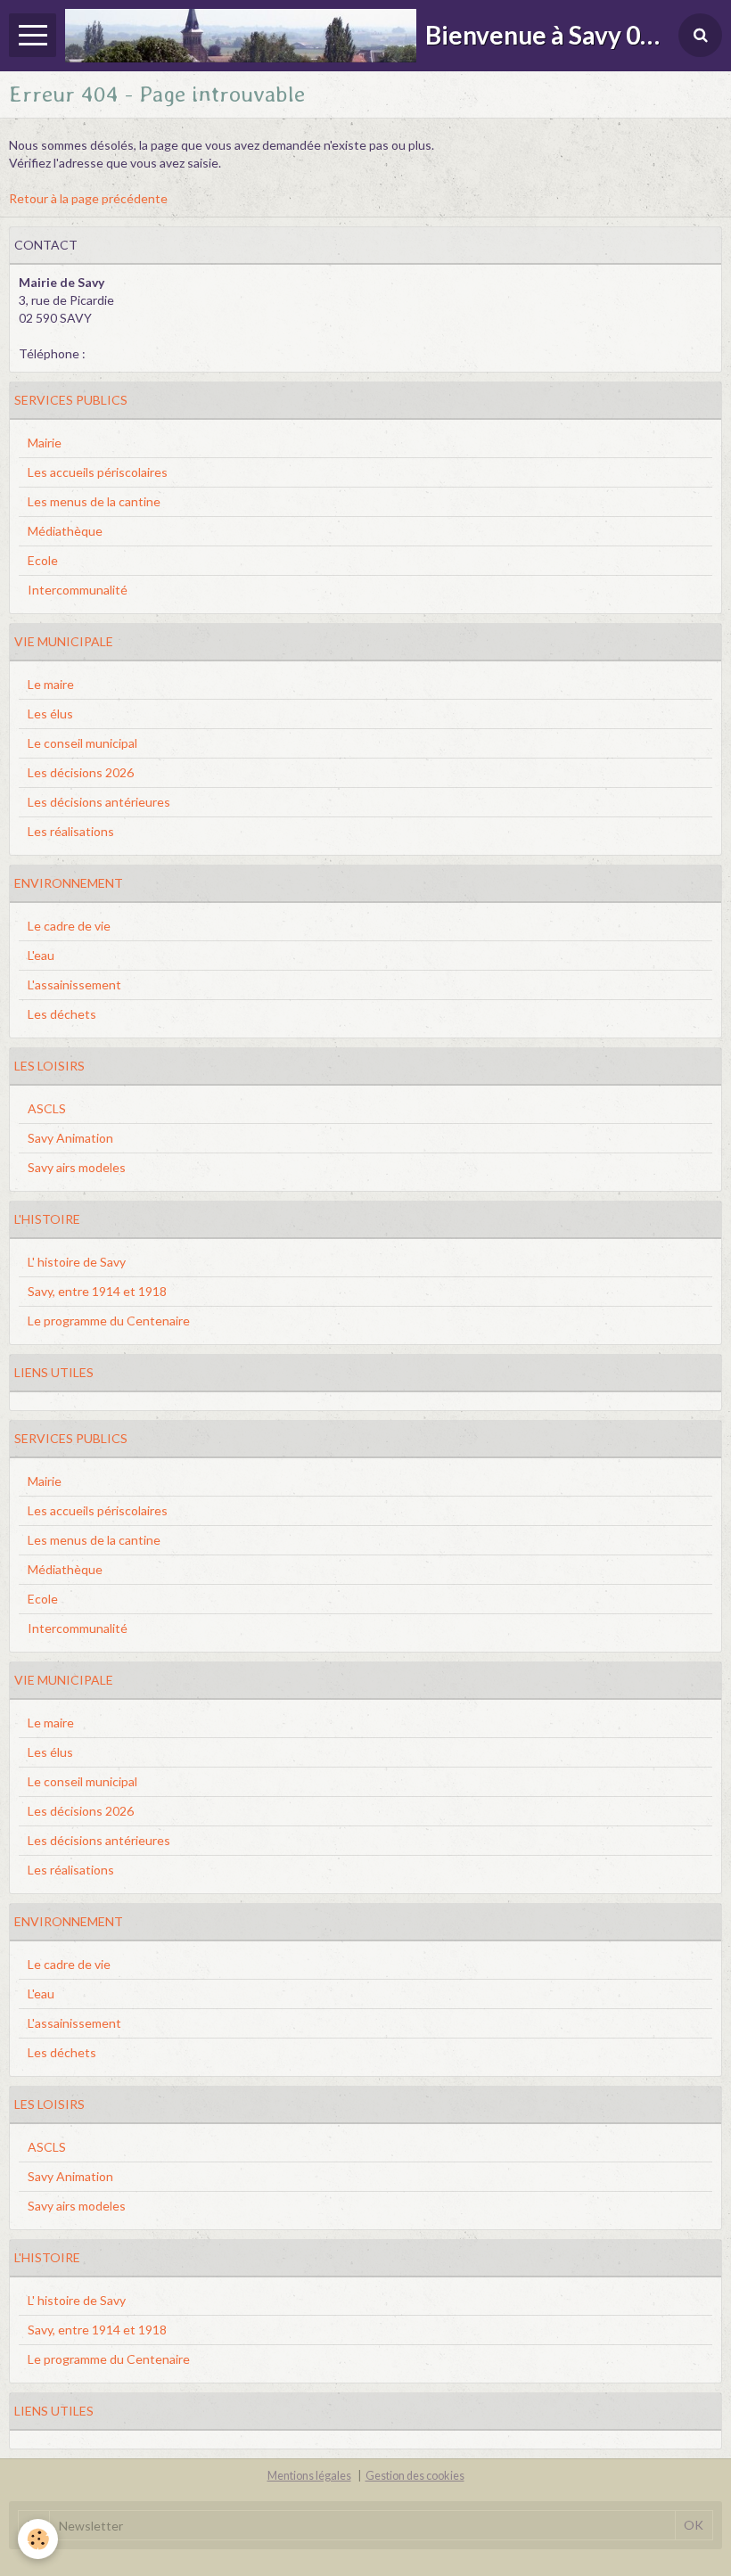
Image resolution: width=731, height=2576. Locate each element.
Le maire (51, 684)
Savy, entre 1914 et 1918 (97, 1291)
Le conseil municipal (82, 743)
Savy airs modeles (77, 1167)
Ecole (43, 560)
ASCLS (47, 1108)
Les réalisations (71, 831)
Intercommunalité (78, 590)
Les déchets (62, 1014)
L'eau (41, 955)
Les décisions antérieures (99, 802)
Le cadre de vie (69, 926)
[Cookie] (38, 2539)
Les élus (50, 714)
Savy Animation (70, 1138)
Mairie (45, 443)
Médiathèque (65, 531)
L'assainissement (74, 984)
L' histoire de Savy (77, 1262)
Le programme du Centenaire (109, 1321)
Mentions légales (309, 2476)
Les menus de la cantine (94, 501)
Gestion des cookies (415, 2476)
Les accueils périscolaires (98, 472)
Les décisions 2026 (81, 772)
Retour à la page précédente (88, 198)
